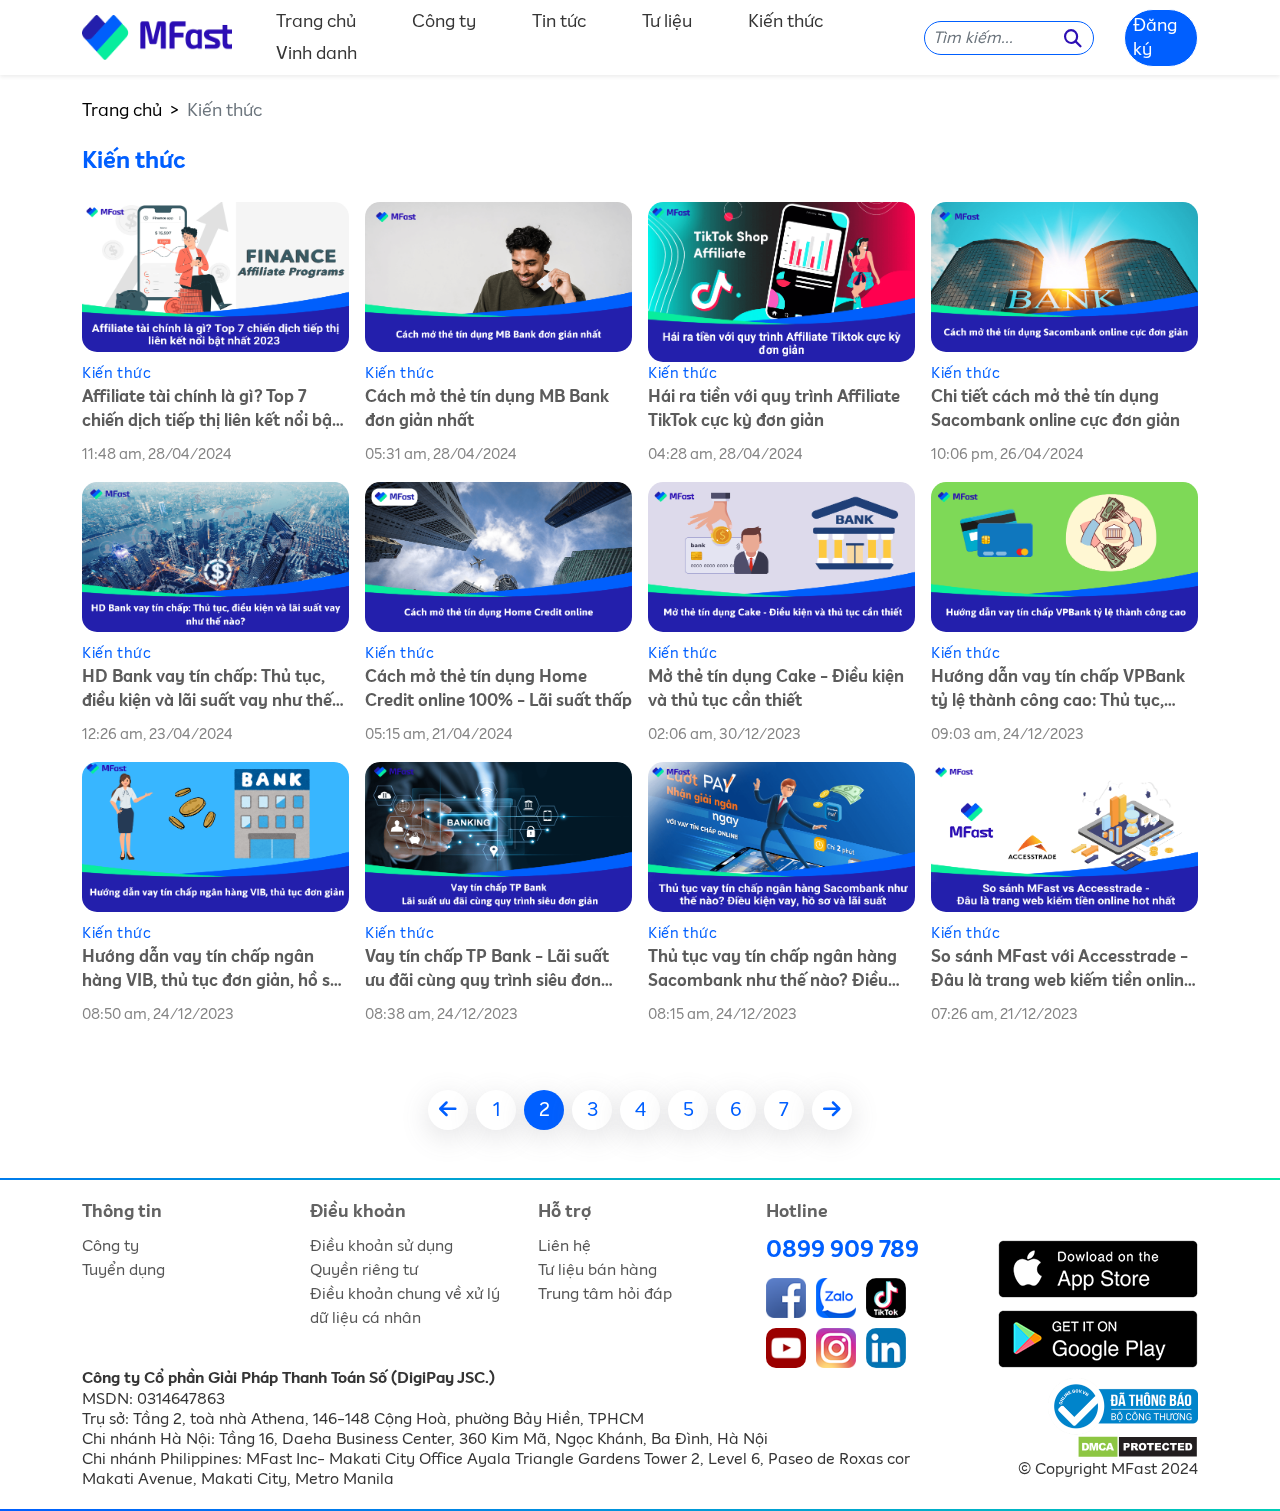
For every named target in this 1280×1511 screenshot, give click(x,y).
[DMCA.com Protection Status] (1137, 1446)
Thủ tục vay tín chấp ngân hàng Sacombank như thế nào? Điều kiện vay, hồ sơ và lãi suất (772, 971)
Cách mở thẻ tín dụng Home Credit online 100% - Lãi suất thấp (498, 689)
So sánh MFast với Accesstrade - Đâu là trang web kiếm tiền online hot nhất (1062, 971)
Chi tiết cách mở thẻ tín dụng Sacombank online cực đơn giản (1055, 409)
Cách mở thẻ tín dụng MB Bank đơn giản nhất (487, 409)
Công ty (444, 22)
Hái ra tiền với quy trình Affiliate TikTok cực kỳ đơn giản (774, 409)
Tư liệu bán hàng (597, 1270)
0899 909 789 (842, 1250)
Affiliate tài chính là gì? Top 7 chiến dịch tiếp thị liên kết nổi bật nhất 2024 (210, 411)
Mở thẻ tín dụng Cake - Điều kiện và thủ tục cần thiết (776, 689)
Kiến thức (785, 22)
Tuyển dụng (123, 1270)
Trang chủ (316, 22)
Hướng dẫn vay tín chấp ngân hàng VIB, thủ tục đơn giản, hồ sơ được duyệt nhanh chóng (211, 971)
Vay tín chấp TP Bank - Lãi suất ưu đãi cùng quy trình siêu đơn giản (487, 971)
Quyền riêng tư (364, 1270)
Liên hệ (564, 1246)
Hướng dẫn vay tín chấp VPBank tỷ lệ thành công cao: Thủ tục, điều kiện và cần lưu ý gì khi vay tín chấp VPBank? (1058, 691)
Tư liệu (667, 22)
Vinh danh (316, 54)
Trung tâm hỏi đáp (605, 1294)
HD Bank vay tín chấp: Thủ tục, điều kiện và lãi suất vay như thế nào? (207, 691)
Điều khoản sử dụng (381, 1246)
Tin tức (559, 22)
